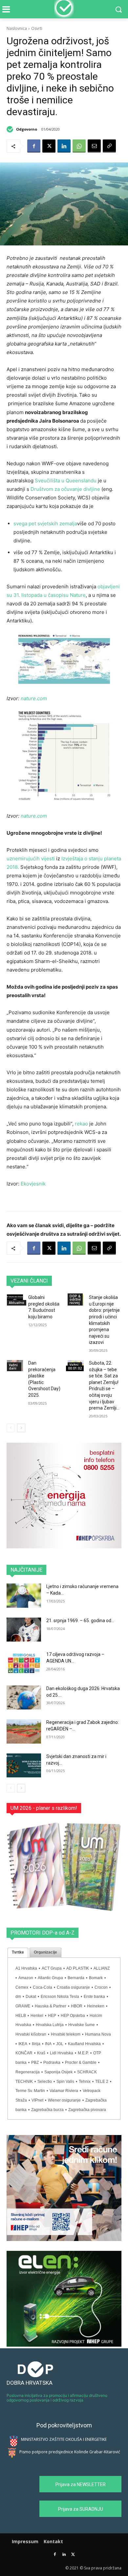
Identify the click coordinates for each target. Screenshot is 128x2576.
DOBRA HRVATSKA (30, 2383)
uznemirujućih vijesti (31, 859)
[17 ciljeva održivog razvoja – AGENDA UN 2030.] (24, 1664)
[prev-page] (11, 1428)
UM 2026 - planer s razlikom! (44, 1808)
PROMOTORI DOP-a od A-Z (43, 1933)
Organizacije (45, 1952)
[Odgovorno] (11, 129)
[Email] (94, 146)
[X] (49, 146)
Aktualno (17, 1303)
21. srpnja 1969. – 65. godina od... (80, 1621)
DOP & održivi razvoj (75, 1299)
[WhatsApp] (79, 146)
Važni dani (13, 1367)
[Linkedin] (64, 146)
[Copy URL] (109, 146)
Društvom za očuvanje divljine (65, 489)
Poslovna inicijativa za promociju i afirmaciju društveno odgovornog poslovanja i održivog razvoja (57, 2398)
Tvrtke (18, 1952)
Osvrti (37, 28)
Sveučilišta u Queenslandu (66, 481)
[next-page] (21, 1428)
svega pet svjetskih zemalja (45, 524)
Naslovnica (17, 28)
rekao (81, 1124)
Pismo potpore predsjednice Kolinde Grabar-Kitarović (70, 2452)
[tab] (18, 1953)
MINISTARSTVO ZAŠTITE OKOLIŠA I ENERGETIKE (64, 2439)
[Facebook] (34, 146)
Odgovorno (27, 129)
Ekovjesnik (33, 1184)
